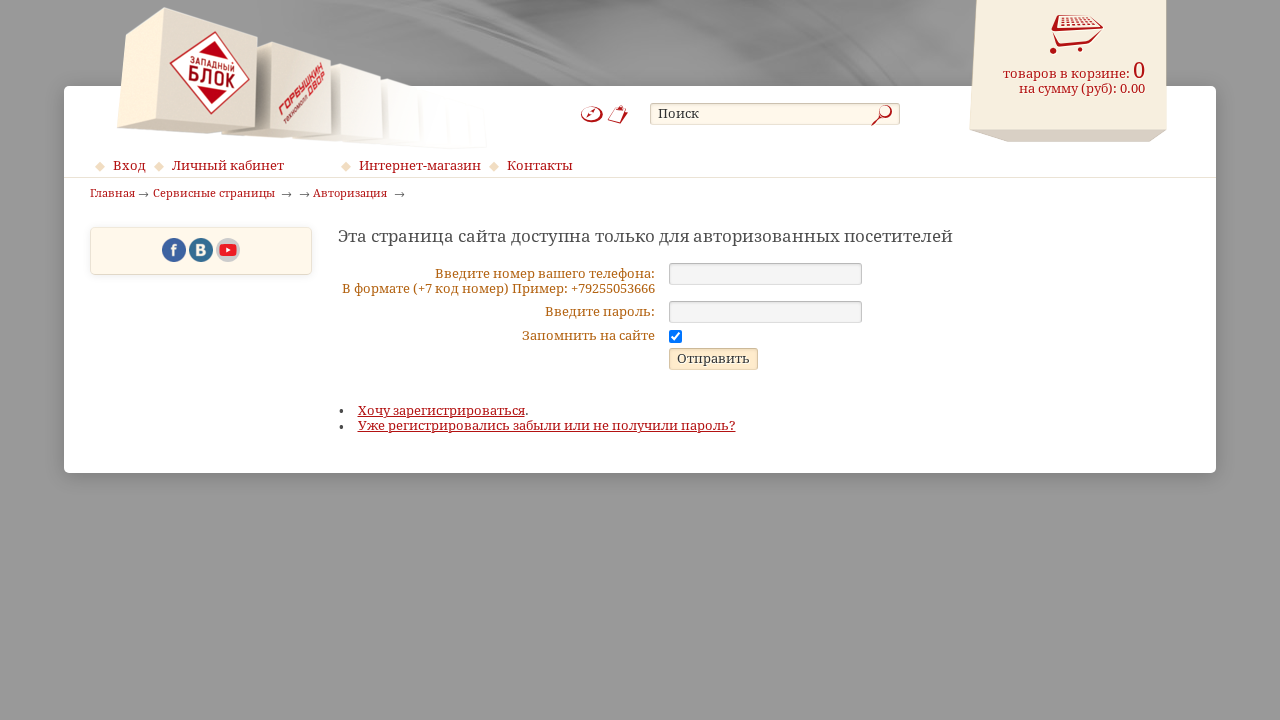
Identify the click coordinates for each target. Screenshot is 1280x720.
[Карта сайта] (592, 114)
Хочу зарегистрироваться (441, 410)
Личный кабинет (228, 165)
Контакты (540, 165)
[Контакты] (618, 114)
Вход (129, 165)
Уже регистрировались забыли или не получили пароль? (547, 425)
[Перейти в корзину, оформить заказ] (1077, 35)
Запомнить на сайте (588, 335)
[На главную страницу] (301, 78)
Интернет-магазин (420, 165)
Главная (112, 194)
